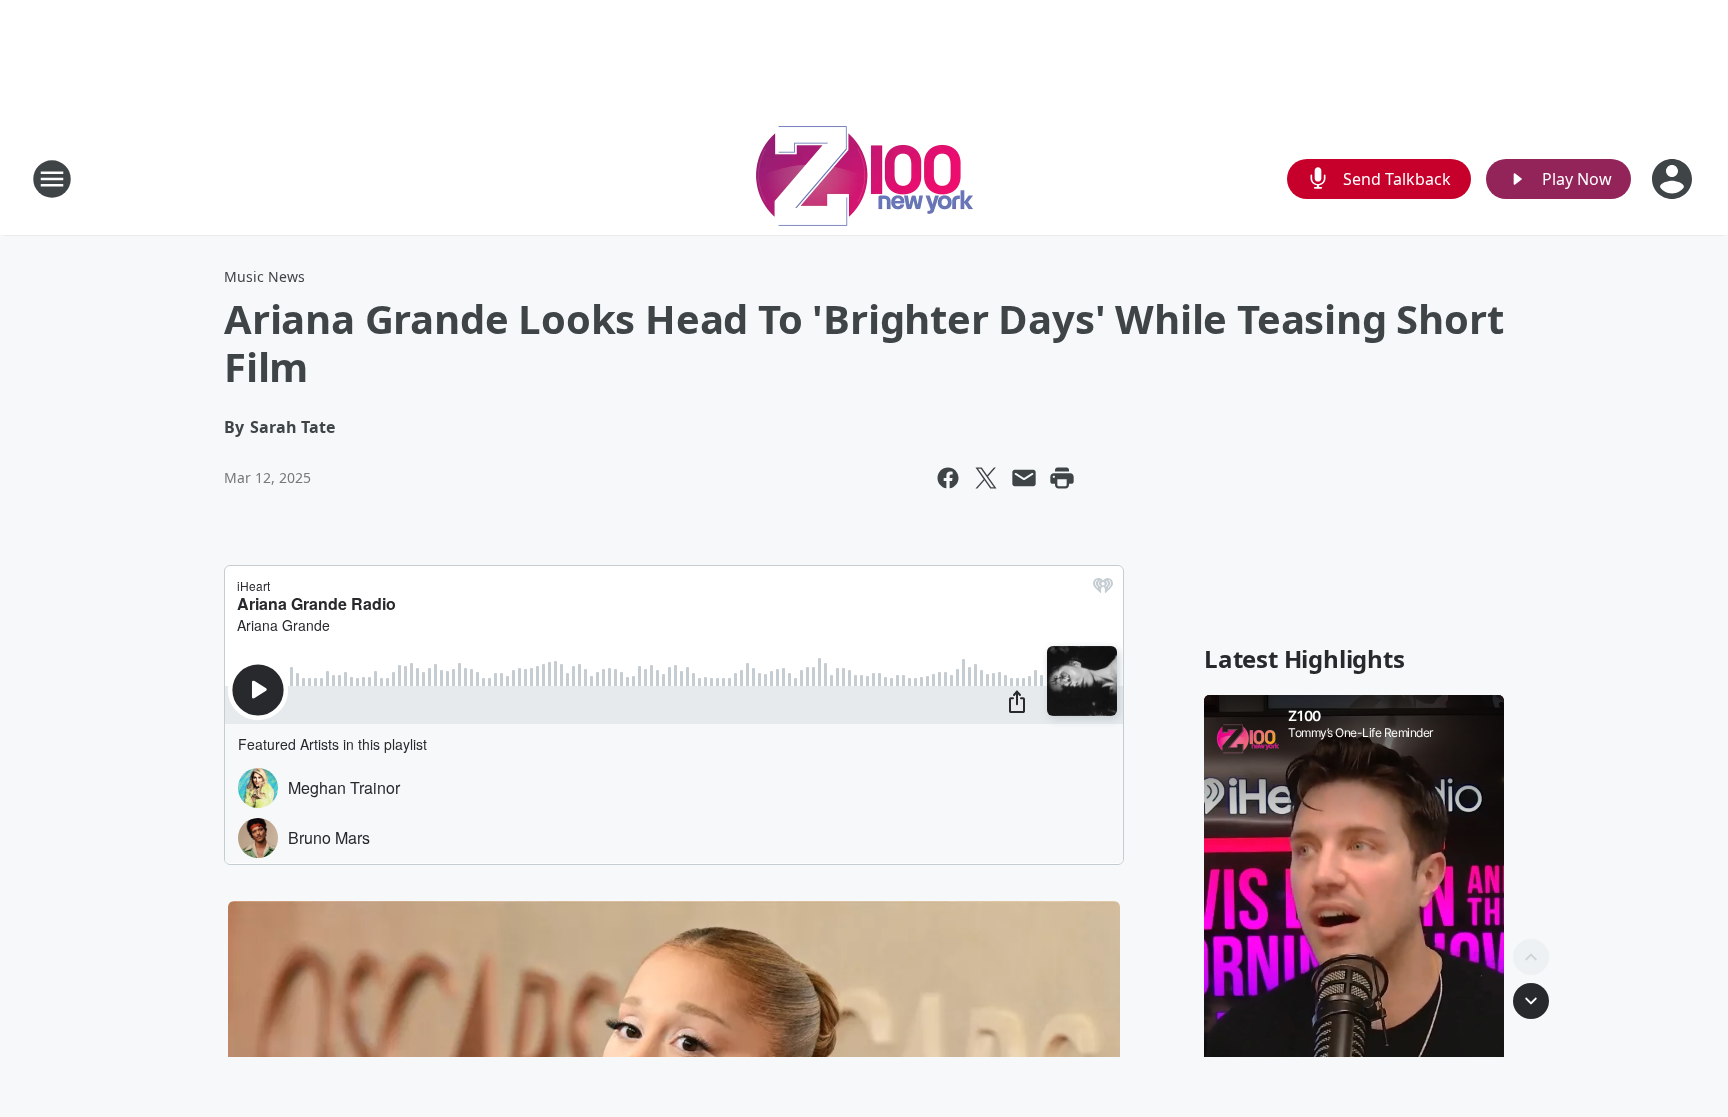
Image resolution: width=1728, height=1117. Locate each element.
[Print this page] (1062, 478)
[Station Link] (864, 178)
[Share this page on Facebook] (948, 478)
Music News (264, 276)
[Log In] (1674, 179)
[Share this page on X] (986, 478)
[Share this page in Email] (1024, 478)
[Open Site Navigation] (52, 179)
